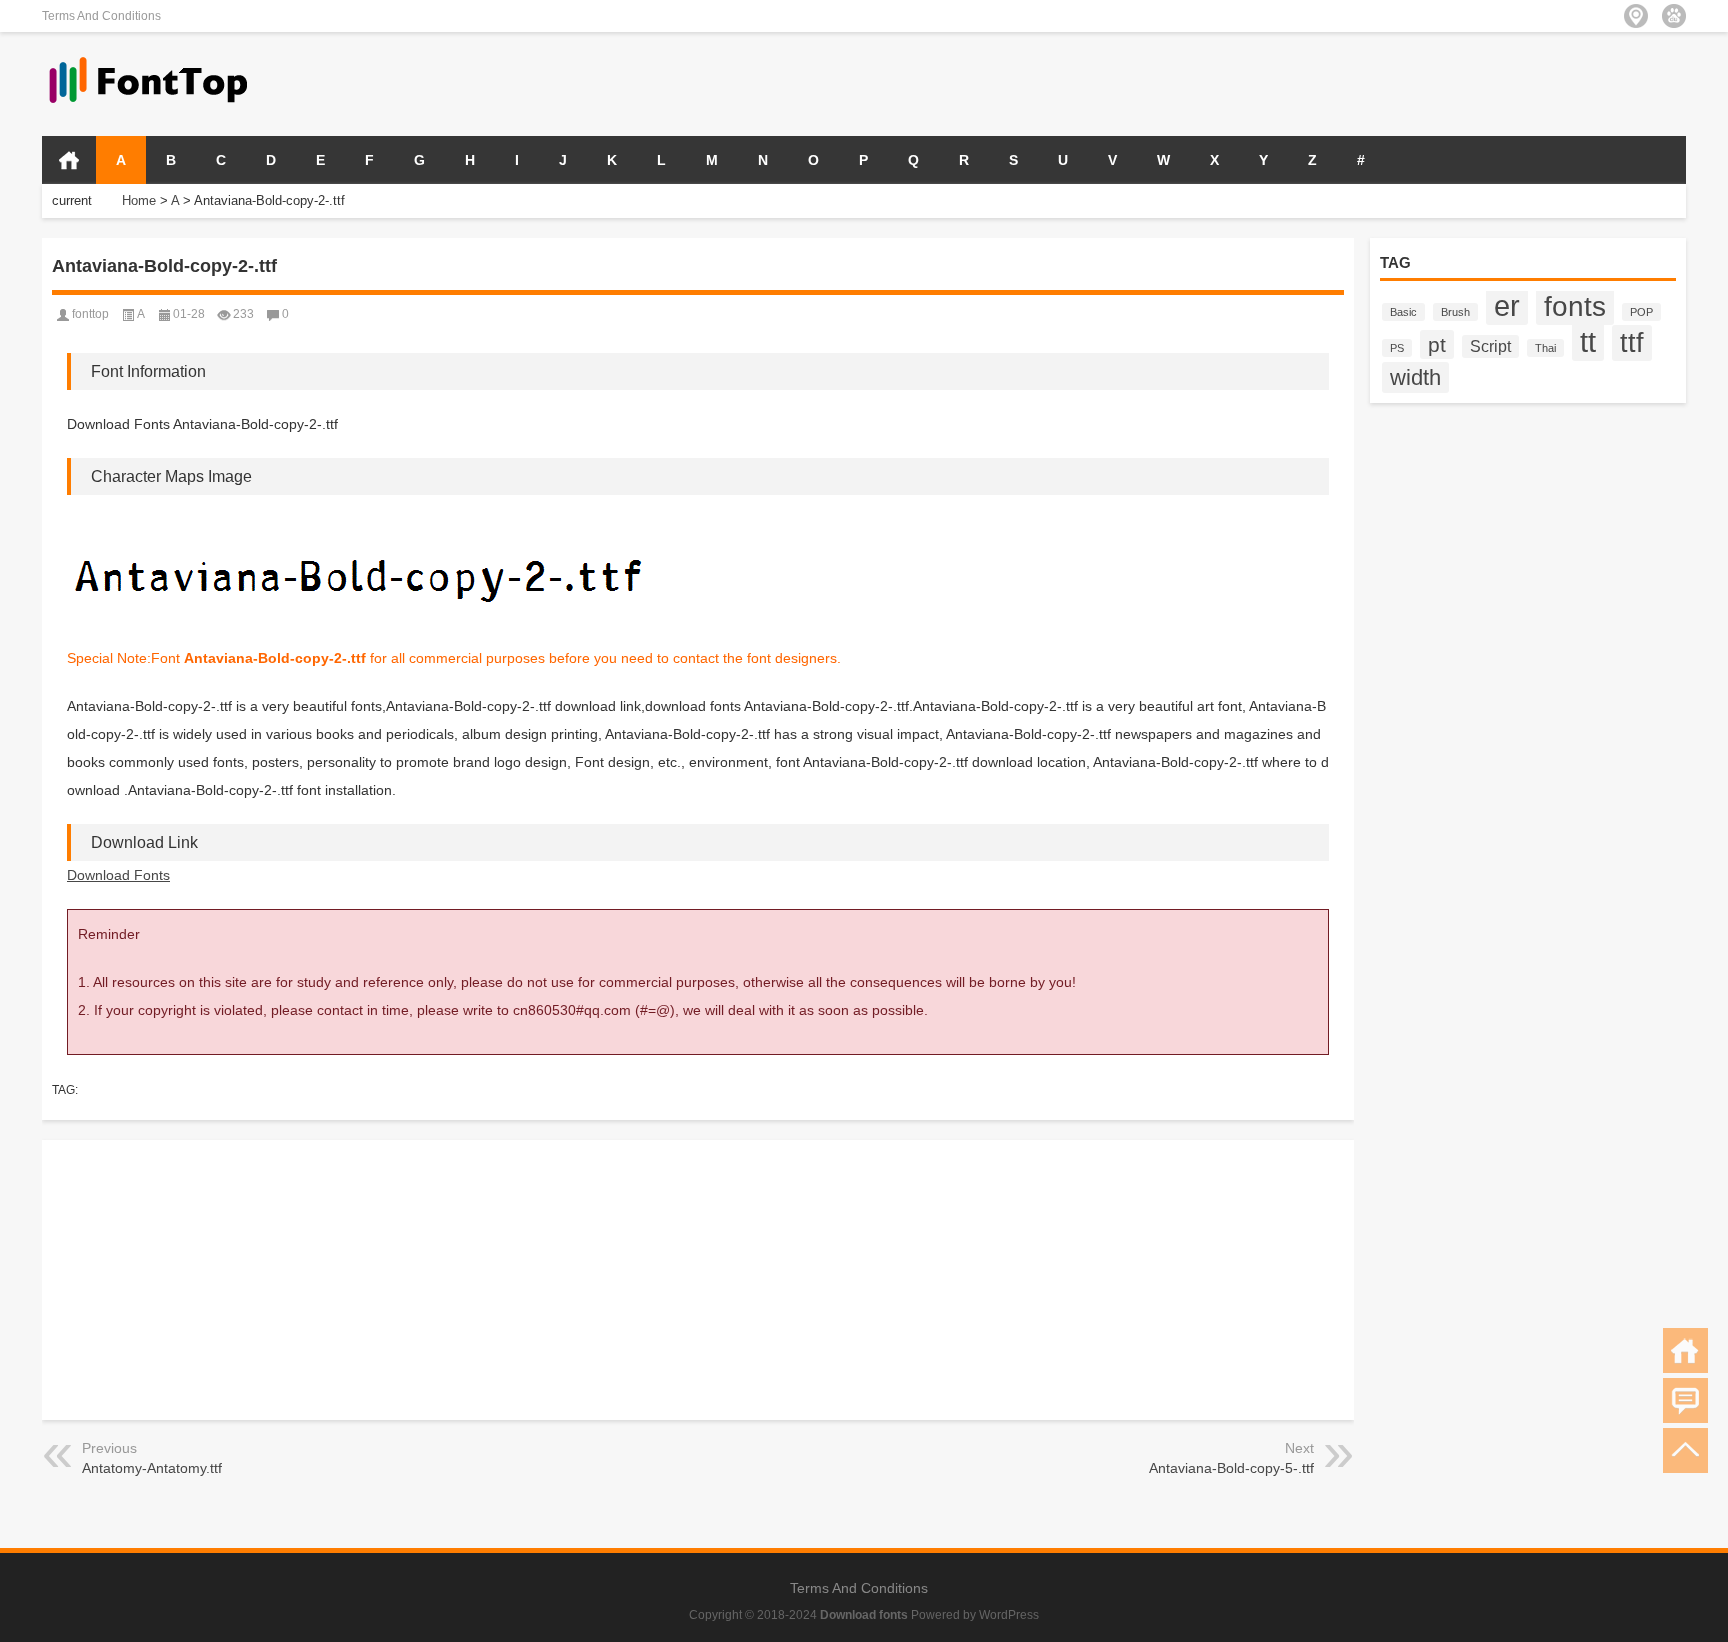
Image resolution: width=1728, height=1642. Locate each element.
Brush (1455, 312)
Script (1490, 346)
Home (139, 200)
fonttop (90, 314)
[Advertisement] (1452, 82)
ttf (1632, 343)
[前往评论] (1685, 1400)
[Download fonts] (149, 58)
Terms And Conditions (101, 16)
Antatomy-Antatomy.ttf (152, 1468)
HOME (69, 160)
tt (1588, 341)
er (1507, 306)
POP (1641, 312)
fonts (1575, 306)
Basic (1403, 312)
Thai (1545, 348)
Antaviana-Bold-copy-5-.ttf (1231, 1468)
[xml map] (1674, 16)
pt (1437, 344)
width (1415, 377)
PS (1397, 348)
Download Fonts (118, 875)
